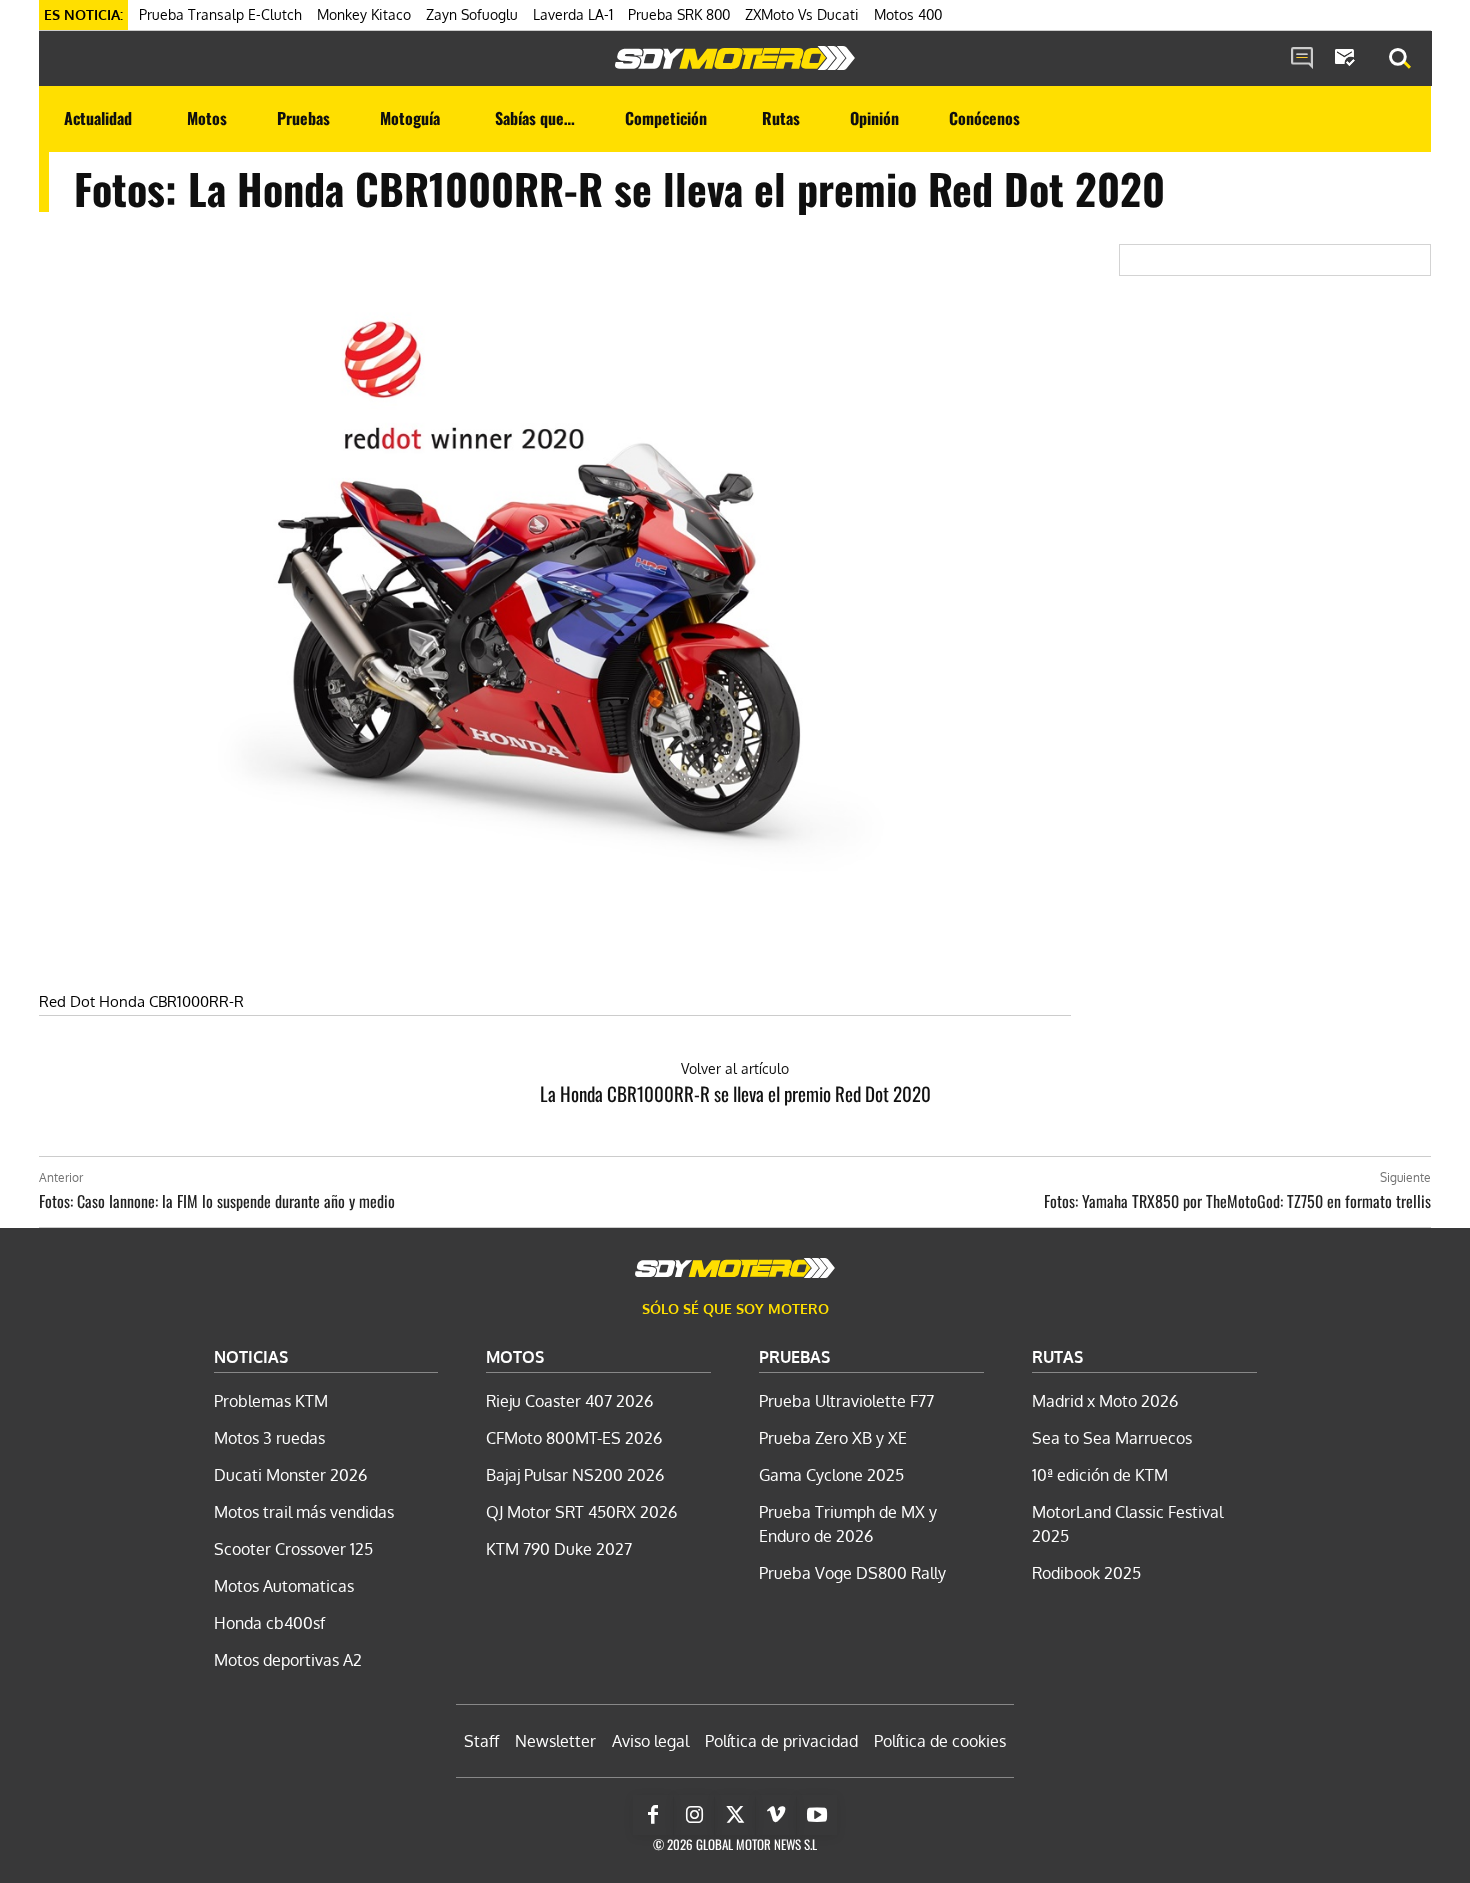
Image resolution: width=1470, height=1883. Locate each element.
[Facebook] (653, 1815)
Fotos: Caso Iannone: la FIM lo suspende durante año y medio (217, 1201)
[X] (735, 1815)
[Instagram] (694, 1815)
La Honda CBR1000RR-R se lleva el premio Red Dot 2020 (735, 1093)
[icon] (1302, 59)
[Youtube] (817, 1815)
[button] (1400, 59)
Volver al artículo (735, 1068)
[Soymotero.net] (735, 58)
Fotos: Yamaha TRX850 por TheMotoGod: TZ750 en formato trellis (1237, 1201)
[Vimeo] (776, 1815)
